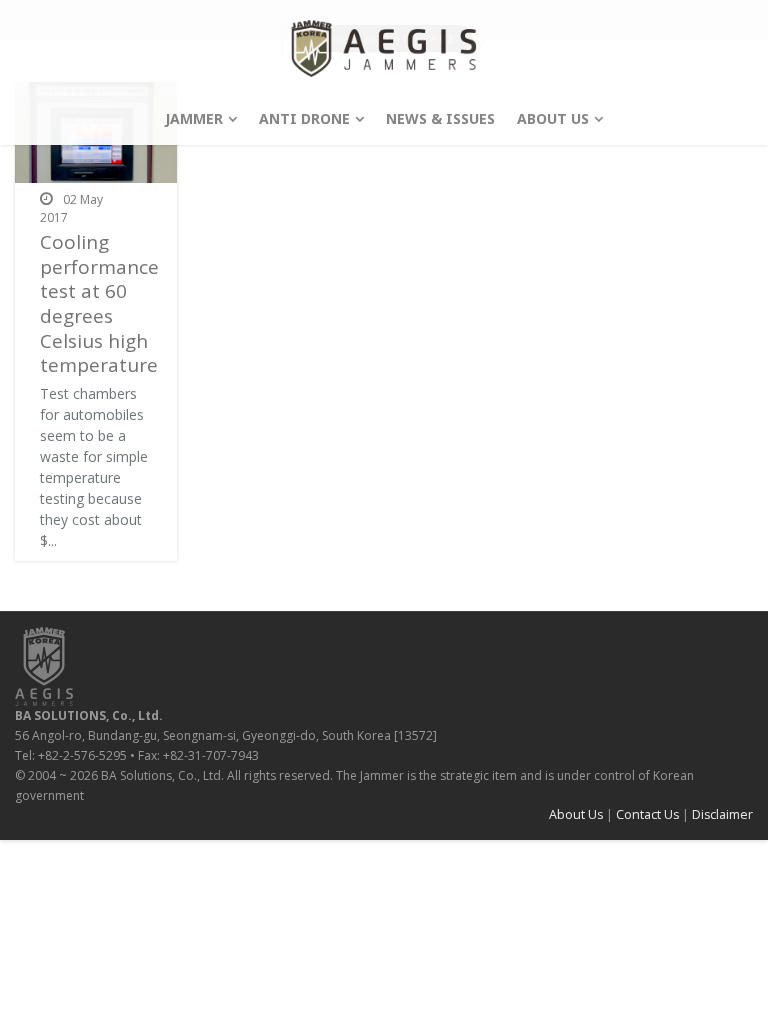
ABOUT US (553, 118)
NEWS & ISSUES (440, 118)
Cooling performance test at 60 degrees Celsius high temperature (99, 303)
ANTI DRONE (304, 118)
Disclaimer (722, 814)
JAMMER (194, 118)
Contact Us (647, 814)
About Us (576, 814)
